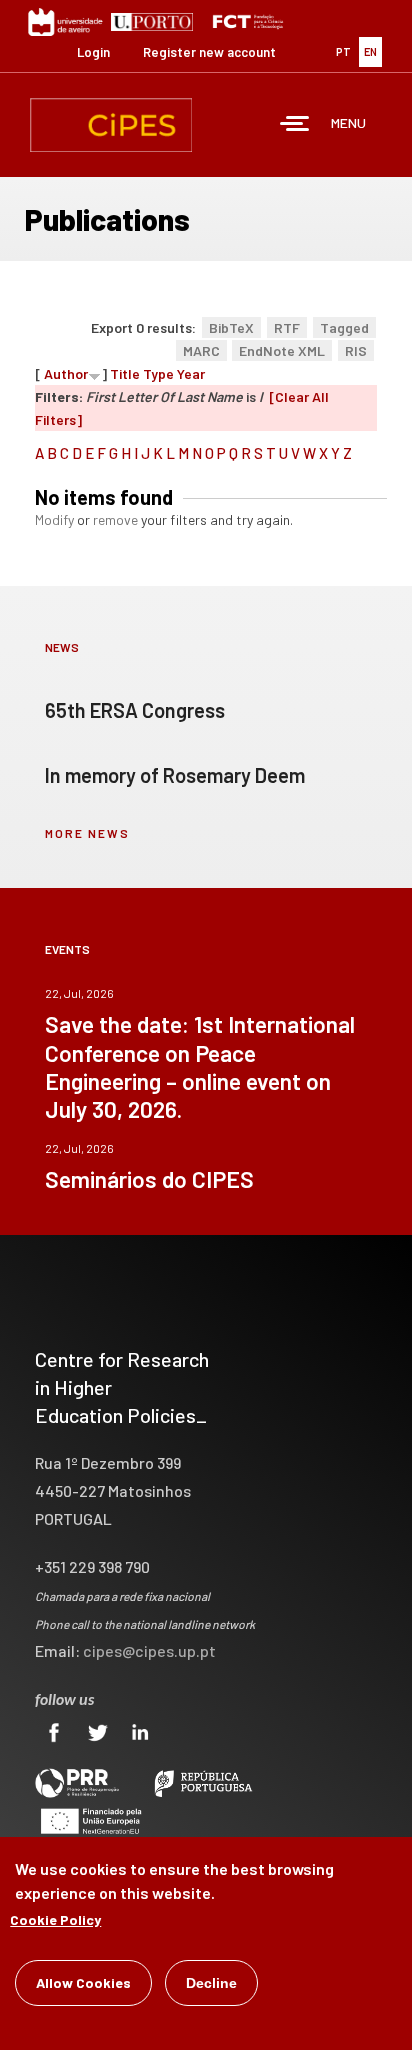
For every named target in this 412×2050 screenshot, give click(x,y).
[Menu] (295, 125)
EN (370, 51)
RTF (287, 327)
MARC (201, 350)
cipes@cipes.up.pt (149, 1650)
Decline (211, 1983)
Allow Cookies (83, 1982)
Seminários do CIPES (149, 1179)
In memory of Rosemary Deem (175, 775)
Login (93, 52)
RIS (356, 350)
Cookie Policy (55, 1919)
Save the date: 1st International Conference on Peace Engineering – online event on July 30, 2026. (200, 1066)
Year (191, 373)
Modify (54, 519)
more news (87, 833)
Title (125, 373)
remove (115, 519)
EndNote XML (282, 350)
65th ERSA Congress (135, 710)
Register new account (209, 52)
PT (343, 51)
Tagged (344, 327)
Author (66, 373)
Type (158, 373)
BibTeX (231, 327)
